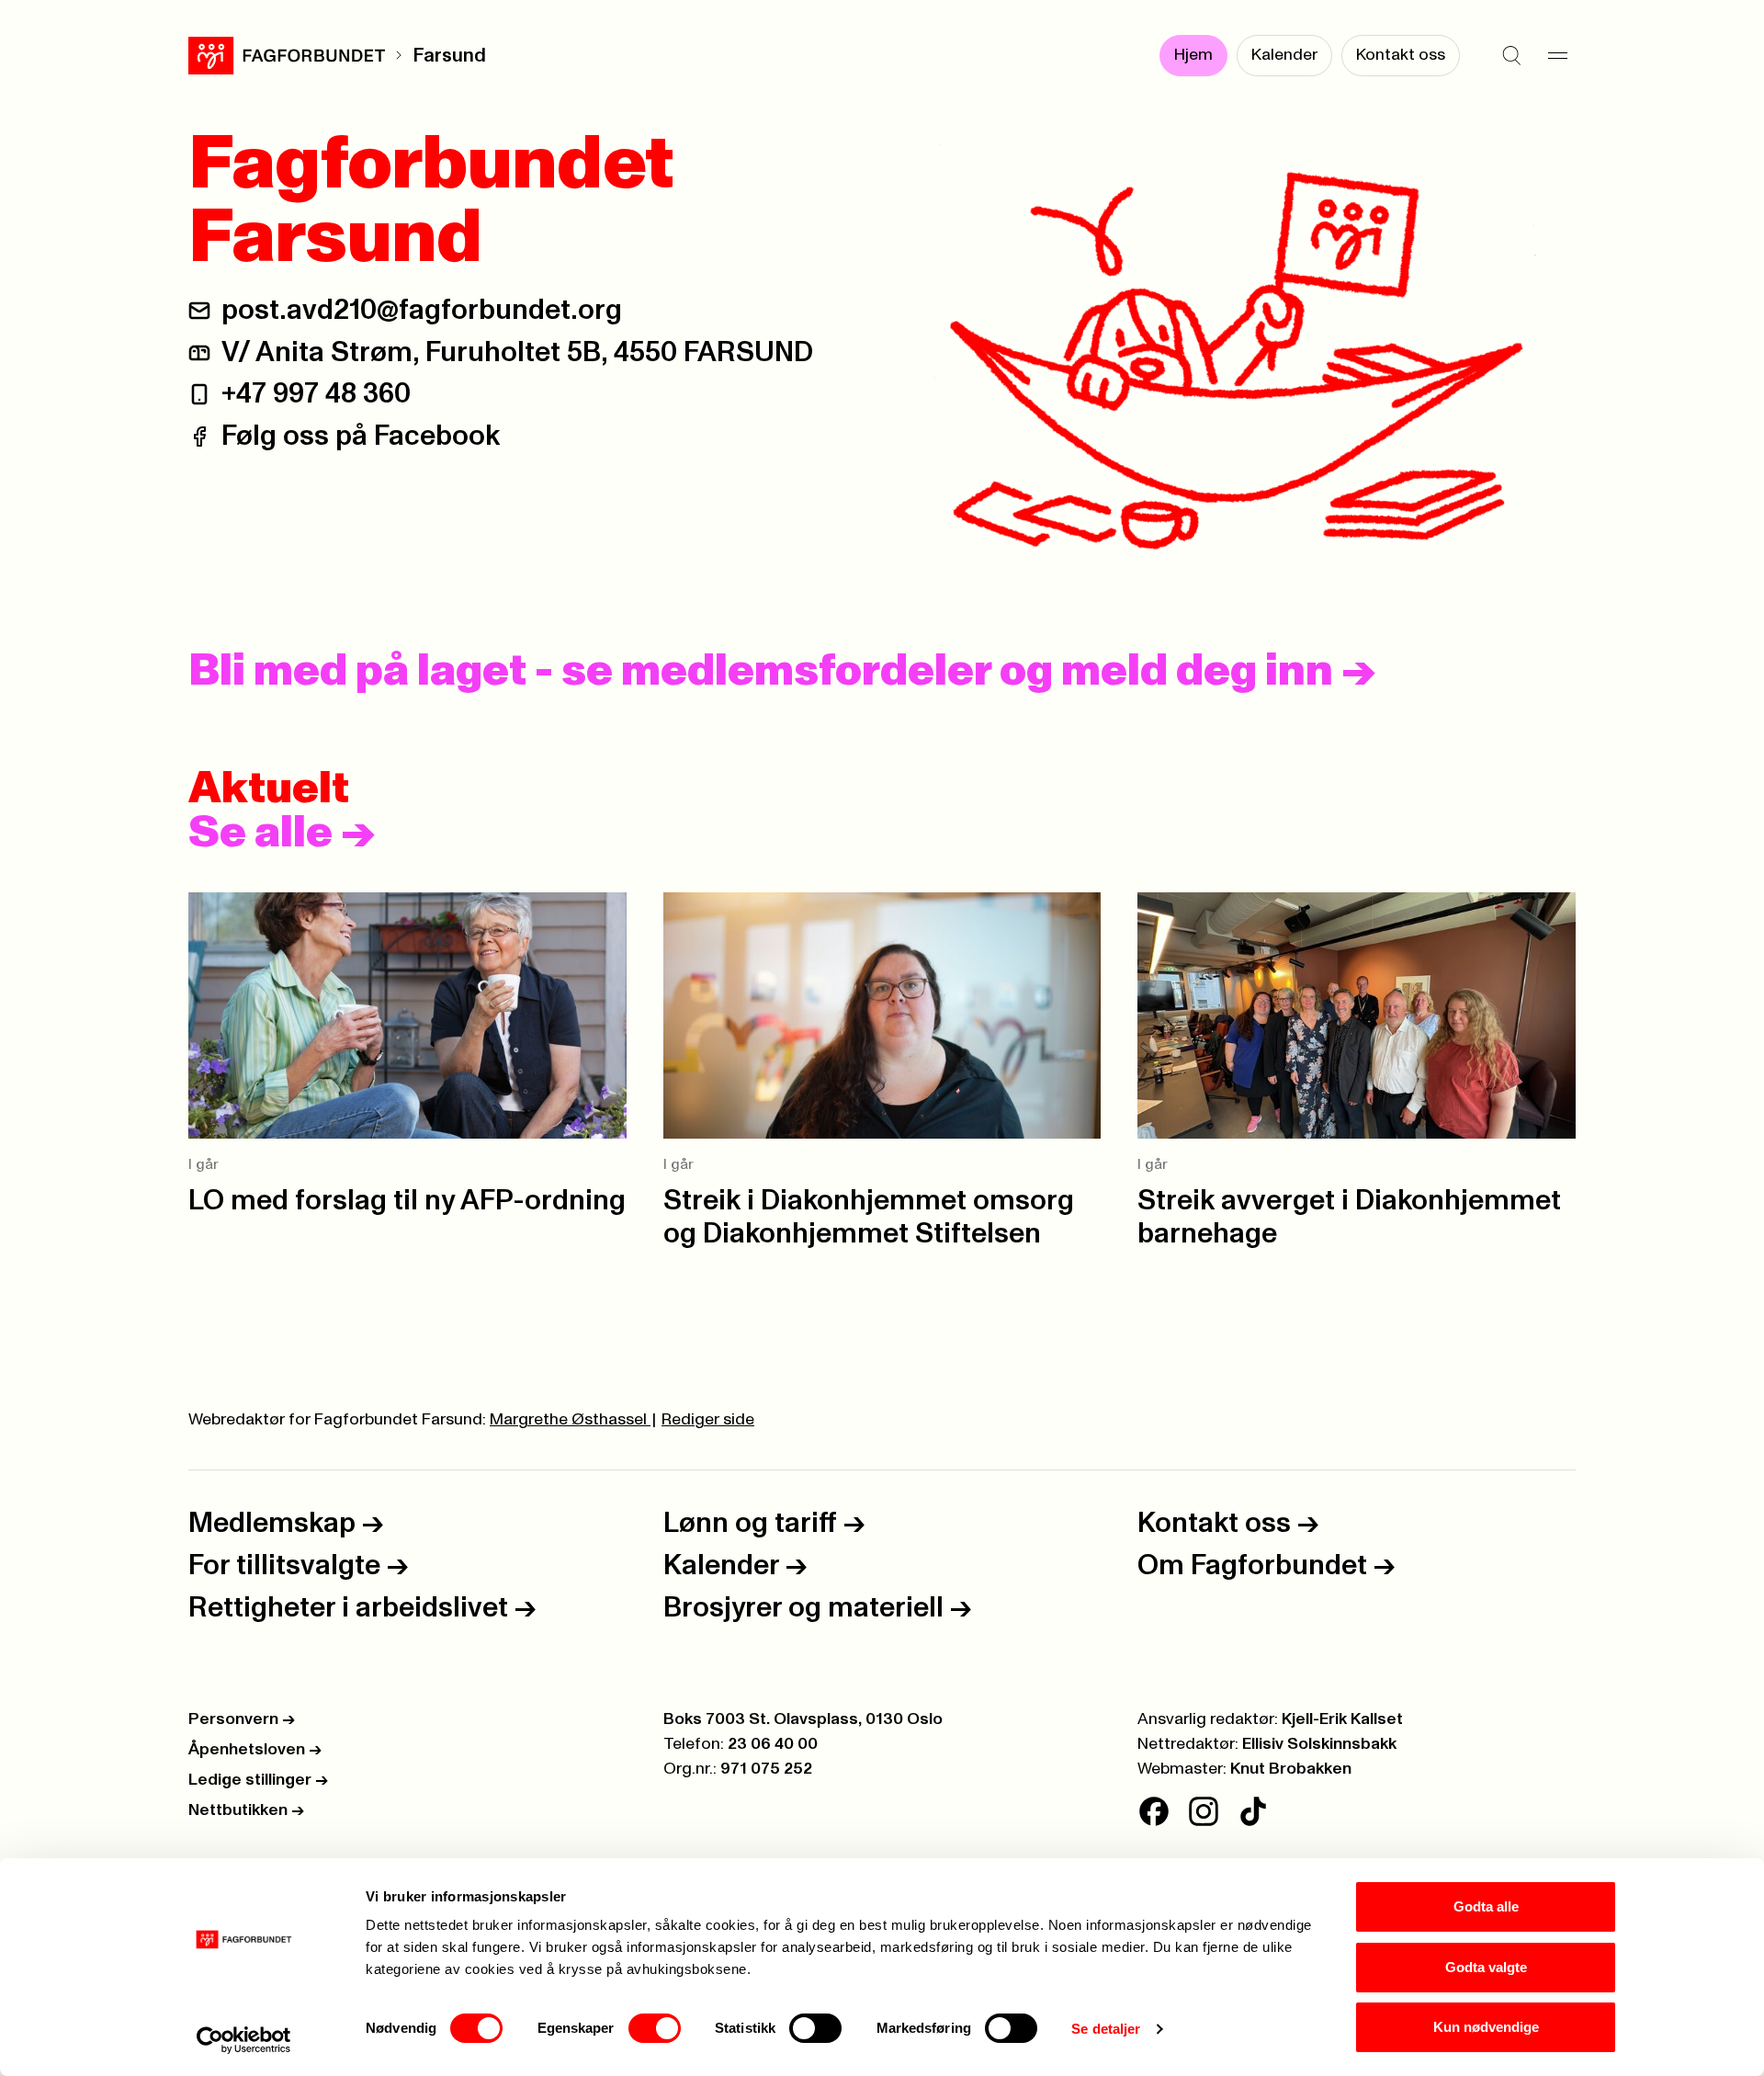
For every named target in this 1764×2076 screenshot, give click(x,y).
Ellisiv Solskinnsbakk (1319, 1744)
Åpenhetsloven (255, 1750)
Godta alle (1486, 1906)
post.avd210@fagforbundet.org (422, 310)
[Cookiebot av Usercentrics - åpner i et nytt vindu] (244, 2040)
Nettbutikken (246, 1810)
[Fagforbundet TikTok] (1253, 1811)
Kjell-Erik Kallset (1342, 1719)
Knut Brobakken (1291, 1769)
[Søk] (1511, 55)
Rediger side (708, 1420)
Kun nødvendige (1486, 2027)
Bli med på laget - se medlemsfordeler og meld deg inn (782, 672)
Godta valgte (1486, 1967)
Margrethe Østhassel (570, 1420)
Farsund (449, 56)
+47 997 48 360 (316, 394)
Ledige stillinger (258, 1780)
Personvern (242, 1719)
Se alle (282, 834)
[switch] (655, 2028)
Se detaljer (1106, 2029)
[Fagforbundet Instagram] (1204, 1811)
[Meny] (1557, 55)
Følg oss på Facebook (361, 436)
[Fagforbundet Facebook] (1154, 1811)
